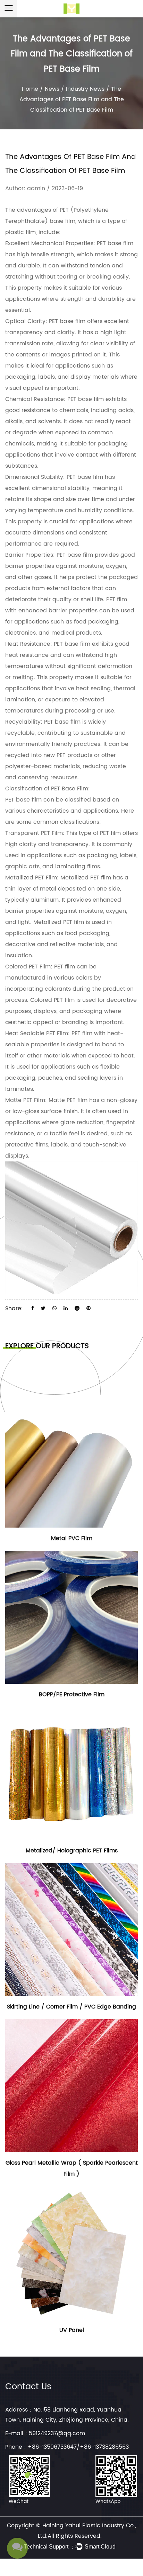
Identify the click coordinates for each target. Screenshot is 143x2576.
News (52, 89)
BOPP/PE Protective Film (72, 1694)
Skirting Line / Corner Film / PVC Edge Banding (71, 2007)
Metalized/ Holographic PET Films (72, 1851)
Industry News (85, 89)
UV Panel (72, 2330)
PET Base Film (70, 789)
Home (30, 89)
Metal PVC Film (72, 1538)
